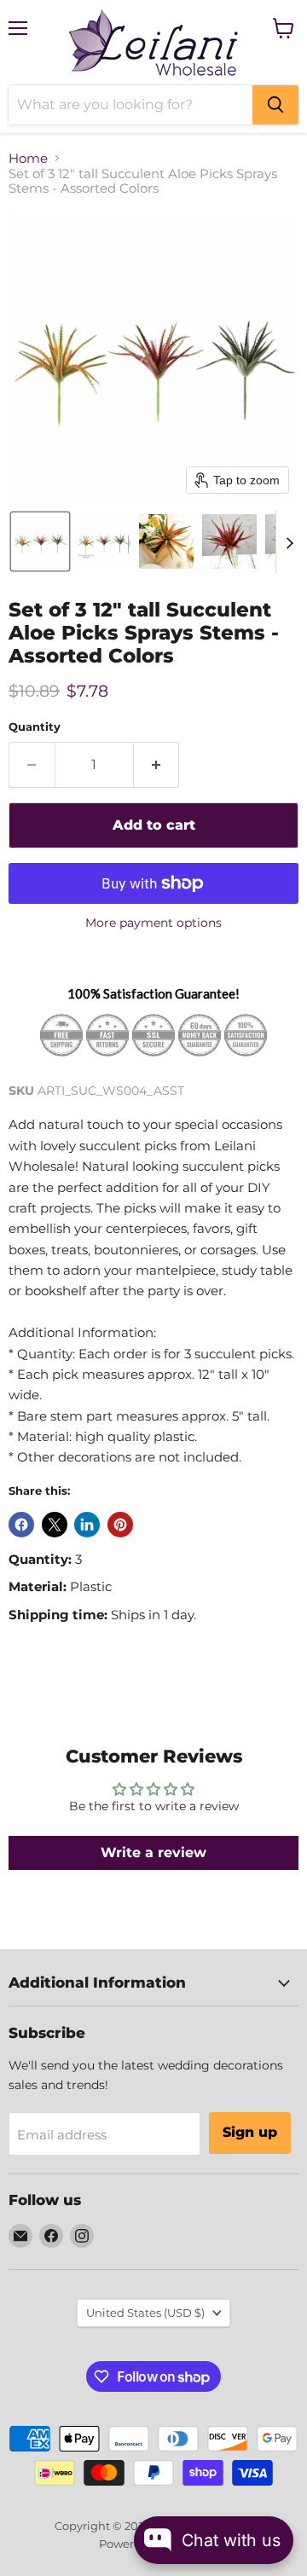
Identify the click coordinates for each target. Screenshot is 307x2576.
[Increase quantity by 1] (157, 765)
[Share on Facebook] (21, 1525)
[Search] (275, 105)
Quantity (35, 727)
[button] (40, 541)
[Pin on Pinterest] (120, 1525)
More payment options (153, 923)
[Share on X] (55, 1525)
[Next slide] (289, 541)
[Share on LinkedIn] (87, 1525)
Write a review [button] (153, 1852)
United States (145, 2313)
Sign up (250, 2132)
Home (28, 158)
